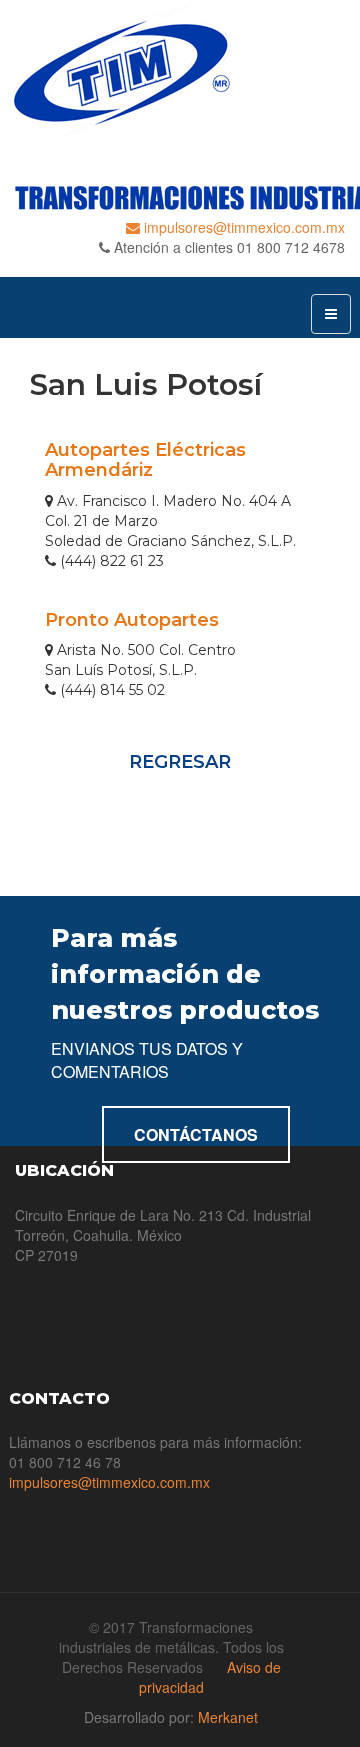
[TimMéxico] (180, 71)
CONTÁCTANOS (196, 1134)
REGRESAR (180, 762)
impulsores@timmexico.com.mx (242, 227)
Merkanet (228, 1717)
